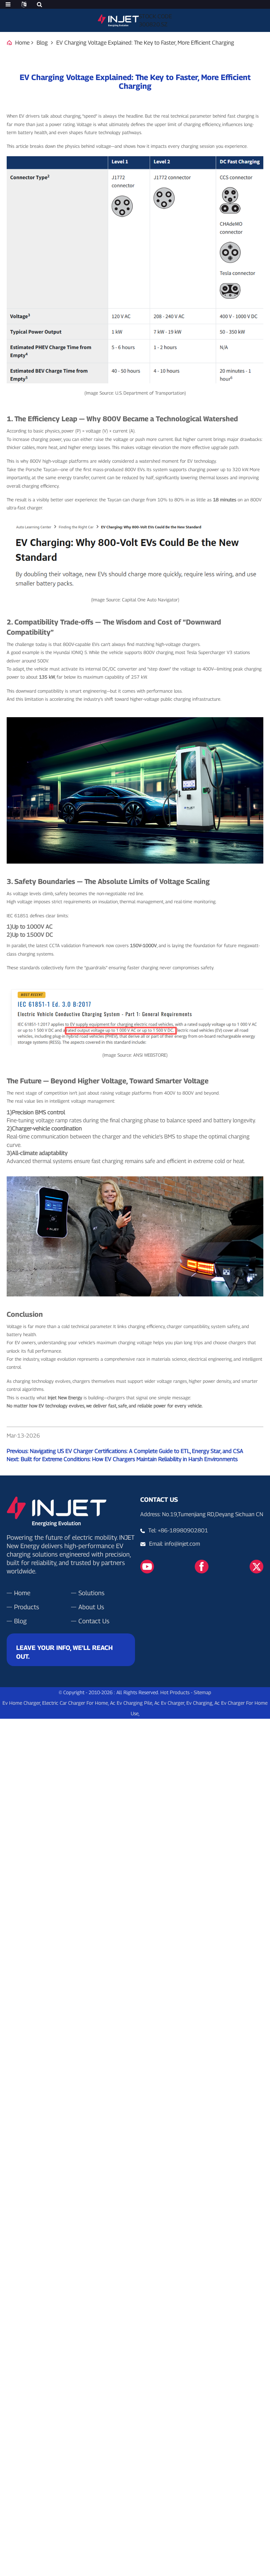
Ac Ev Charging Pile (131, 1703)
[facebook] (202, 1566)
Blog (42, 43)
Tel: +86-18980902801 (178, 1530)
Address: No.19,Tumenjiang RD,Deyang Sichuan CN (202, 1514)
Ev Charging (199, 1703)
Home (22, 43)
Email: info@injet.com (175, 1544)
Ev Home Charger (21, 1703)
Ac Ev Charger (169, 1703)
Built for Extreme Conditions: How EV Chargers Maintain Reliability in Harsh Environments (129, 1459)
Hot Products (175, 1692)
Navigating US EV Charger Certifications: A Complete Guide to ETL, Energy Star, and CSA (137, 1451)
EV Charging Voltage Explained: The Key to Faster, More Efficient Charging (145, 43)
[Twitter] (256, 1566)
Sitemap (202, 1692)
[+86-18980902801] (145, 1544)
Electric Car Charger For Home (75, 1703)
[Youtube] (147, 1566)
